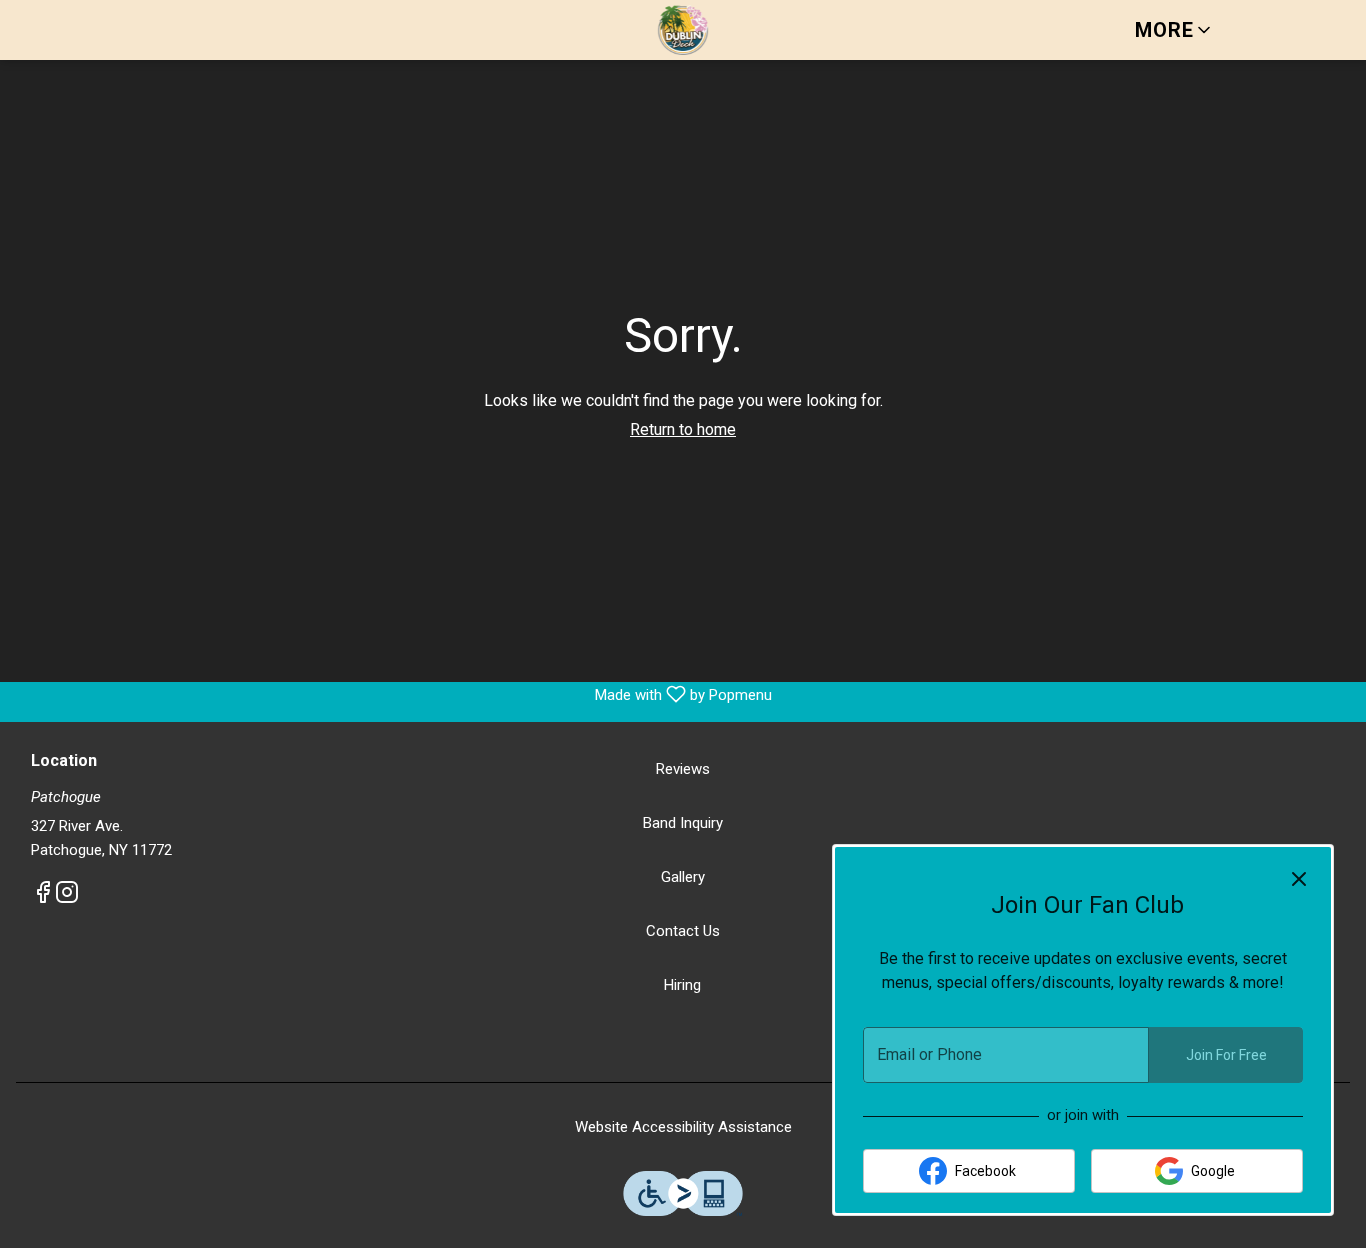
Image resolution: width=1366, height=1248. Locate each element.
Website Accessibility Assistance (683, 1127)
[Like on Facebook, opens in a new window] (43, 896)
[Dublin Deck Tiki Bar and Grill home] (683, 30)
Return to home (683, 429)
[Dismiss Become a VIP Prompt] (1299, 879)
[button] (1174, 30)
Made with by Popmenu (393, 694)
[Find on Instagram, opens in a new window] (67, 896)
